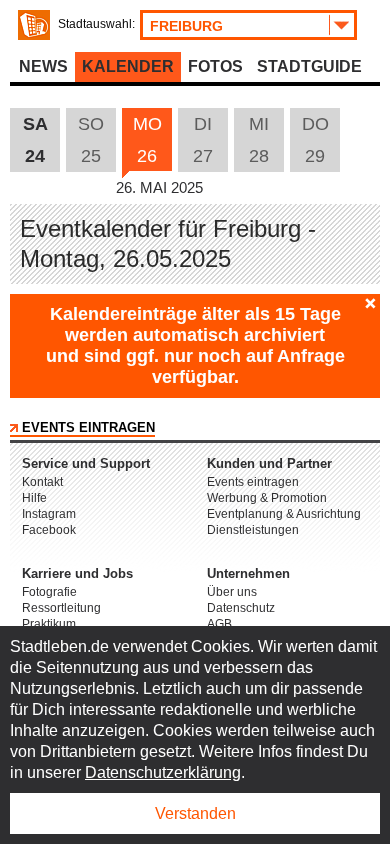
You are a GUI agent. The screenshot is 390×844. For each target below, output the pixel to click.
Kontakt (42, 482)
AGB (219, 624)
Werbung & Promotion (267, 498)
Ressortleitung (61, 608)
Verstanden (195, 813)
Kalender (128, 66)
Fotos (215, 66)
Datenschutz (241, 608)
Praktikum (49, 624)
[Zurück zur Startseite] (34, 25)
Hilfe (34, 498)
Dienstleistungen (253, 530)
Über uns (232, 592)
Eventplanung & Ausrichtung (284, 514)
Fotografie (49, 592)
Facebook (49, 530)
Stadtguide (309, 66)
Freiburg (186, 26)
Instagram (49, 514)
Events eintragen (88, 427)
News (43, 66)
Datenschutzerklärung (163, 772)
